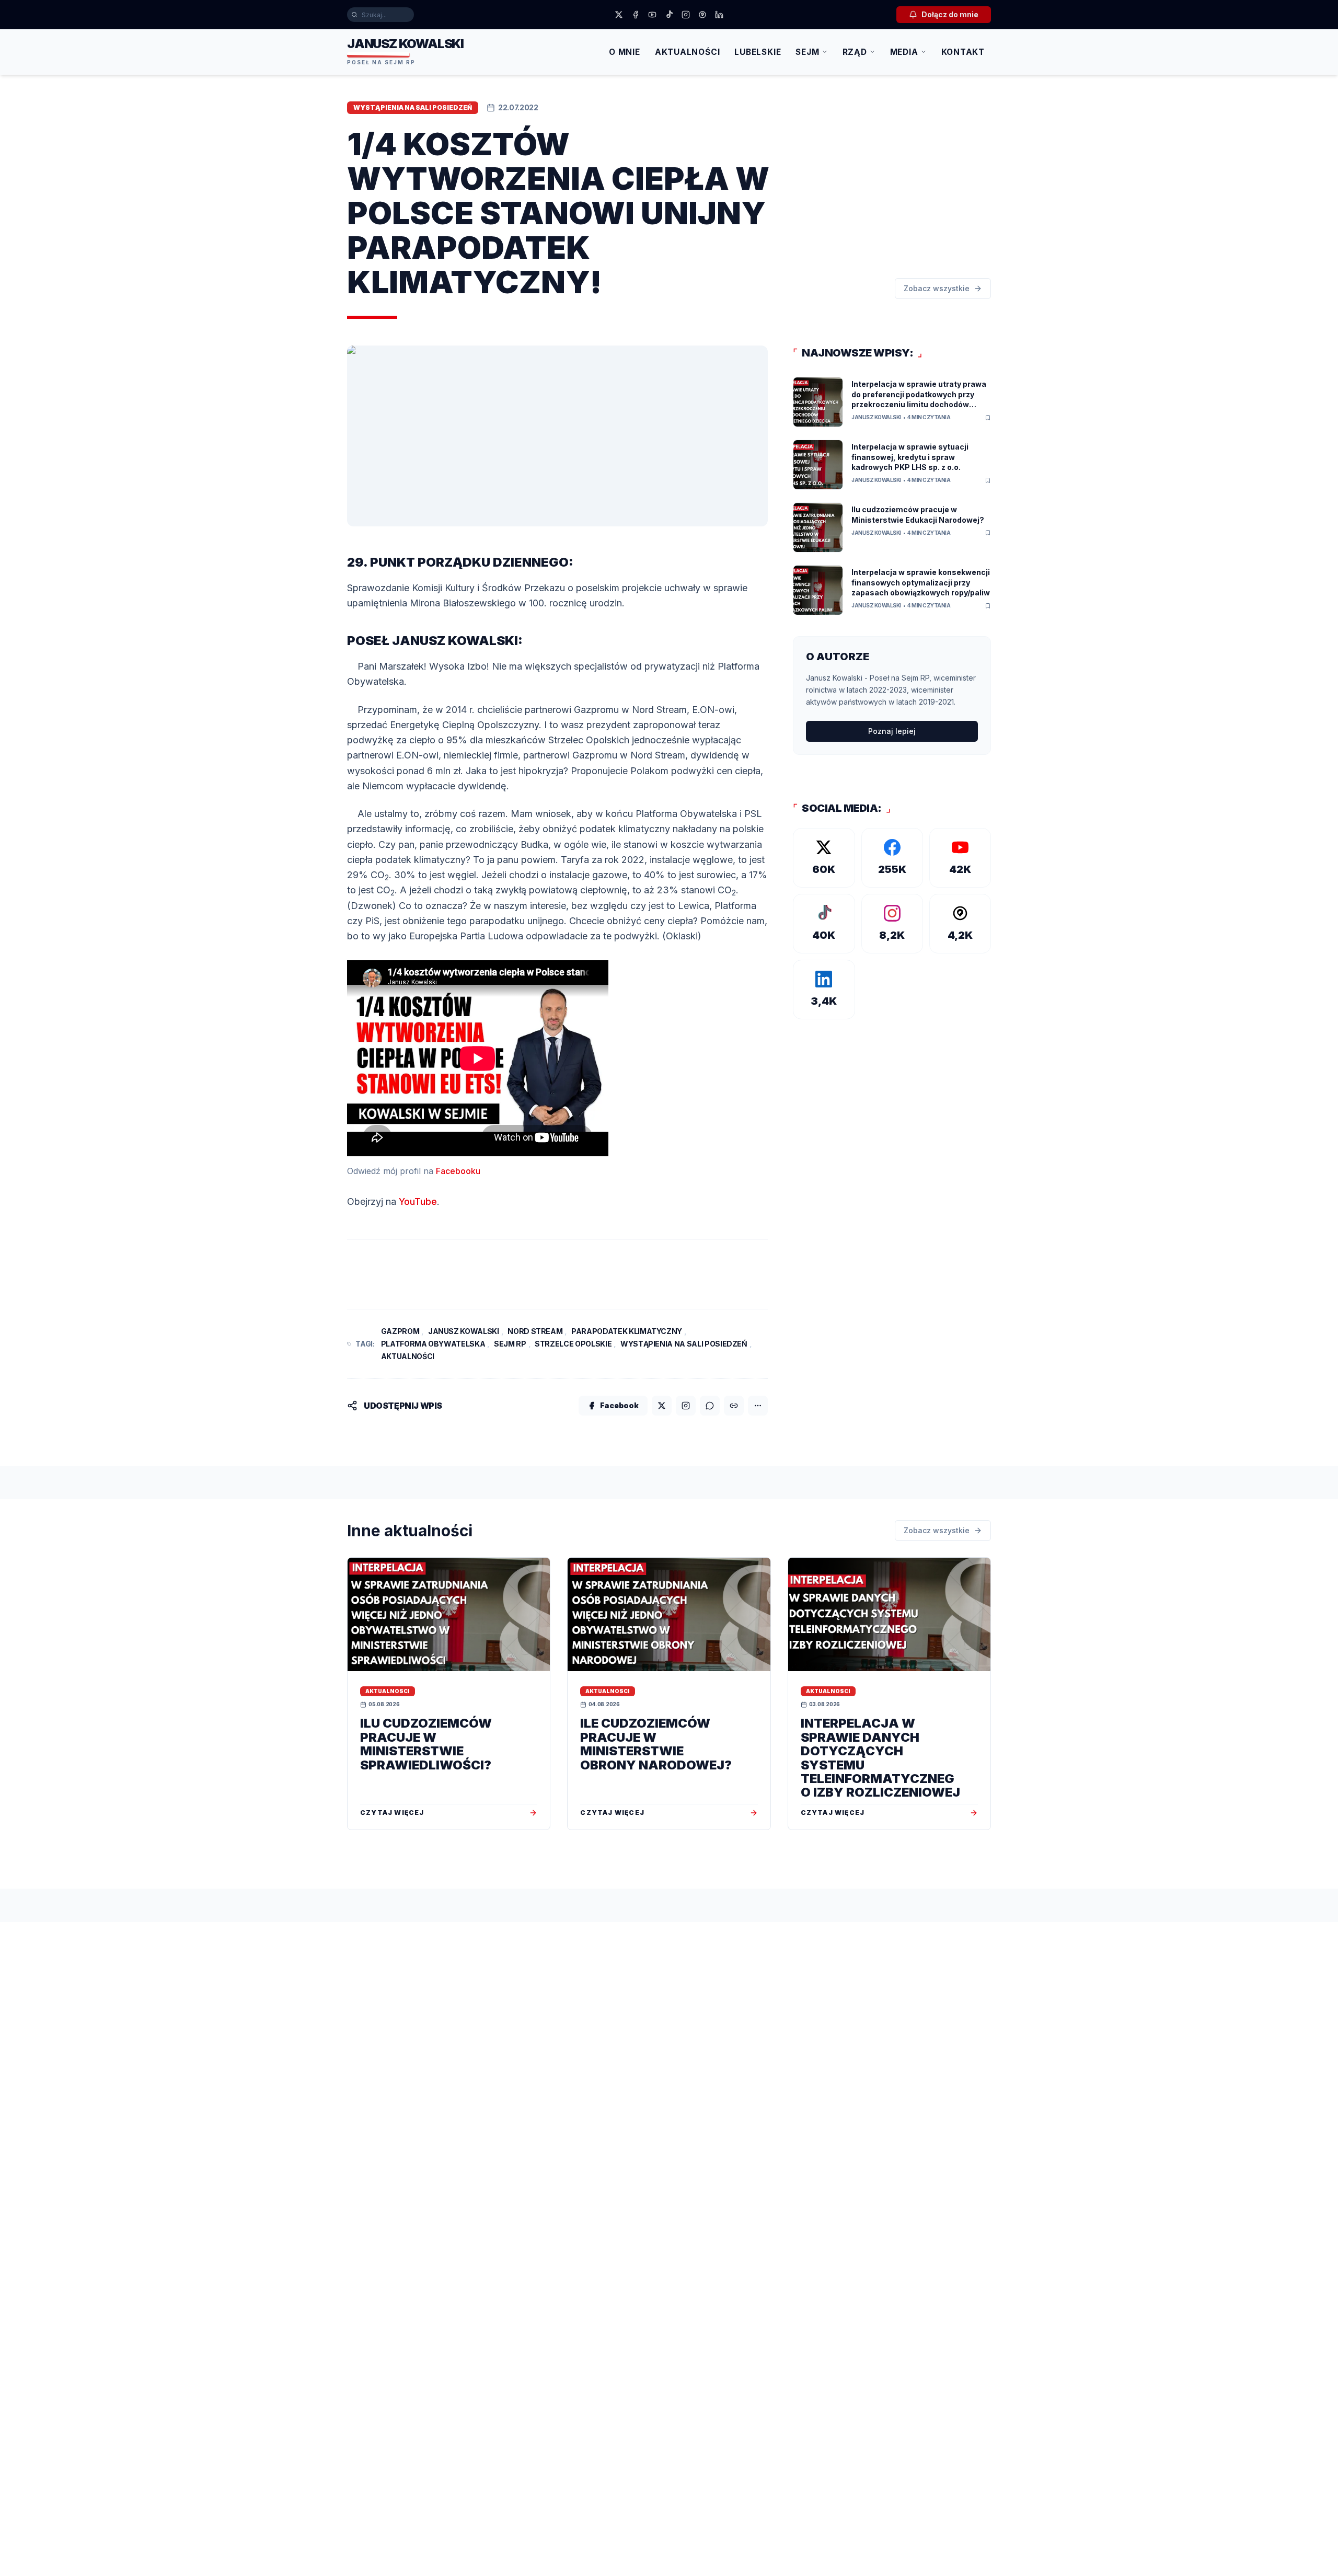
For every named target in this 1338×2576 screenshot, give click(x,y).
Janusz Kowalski (464, 1331)
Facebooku (458, 1171)
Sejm (807, 52)
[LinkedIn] (719, 15)
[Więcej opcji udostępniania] (758, 1406)
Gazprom (400, 1331)
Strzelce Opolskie (573, 1344)
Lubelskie (758, 52)
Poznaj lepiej (892, 731)
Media (904, 52)
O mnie (625, 52)
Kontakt (963, 52)
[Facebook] (636, 15)
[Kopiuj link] (734, 1406)
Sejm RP (510, 1344)
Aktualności (688, 52)
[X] (619, 15)
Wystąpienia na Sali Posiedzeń (684, 1344)
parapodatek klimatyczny (627, 1331)
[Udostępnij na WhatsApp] (710, 1406)
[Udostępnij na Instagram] (686, 1406)
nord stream (535, 1331)
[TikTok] (669, 15)
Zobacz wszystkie (937, 288)
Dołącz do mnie (950, 14)
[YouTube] (652, 15)
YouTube (418, 1201)
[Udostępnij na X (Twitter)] (662, 1406)
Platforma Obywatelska (433, 1344)
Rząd (855, 52)
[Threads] (702, 15)
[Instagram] (686, 15)
